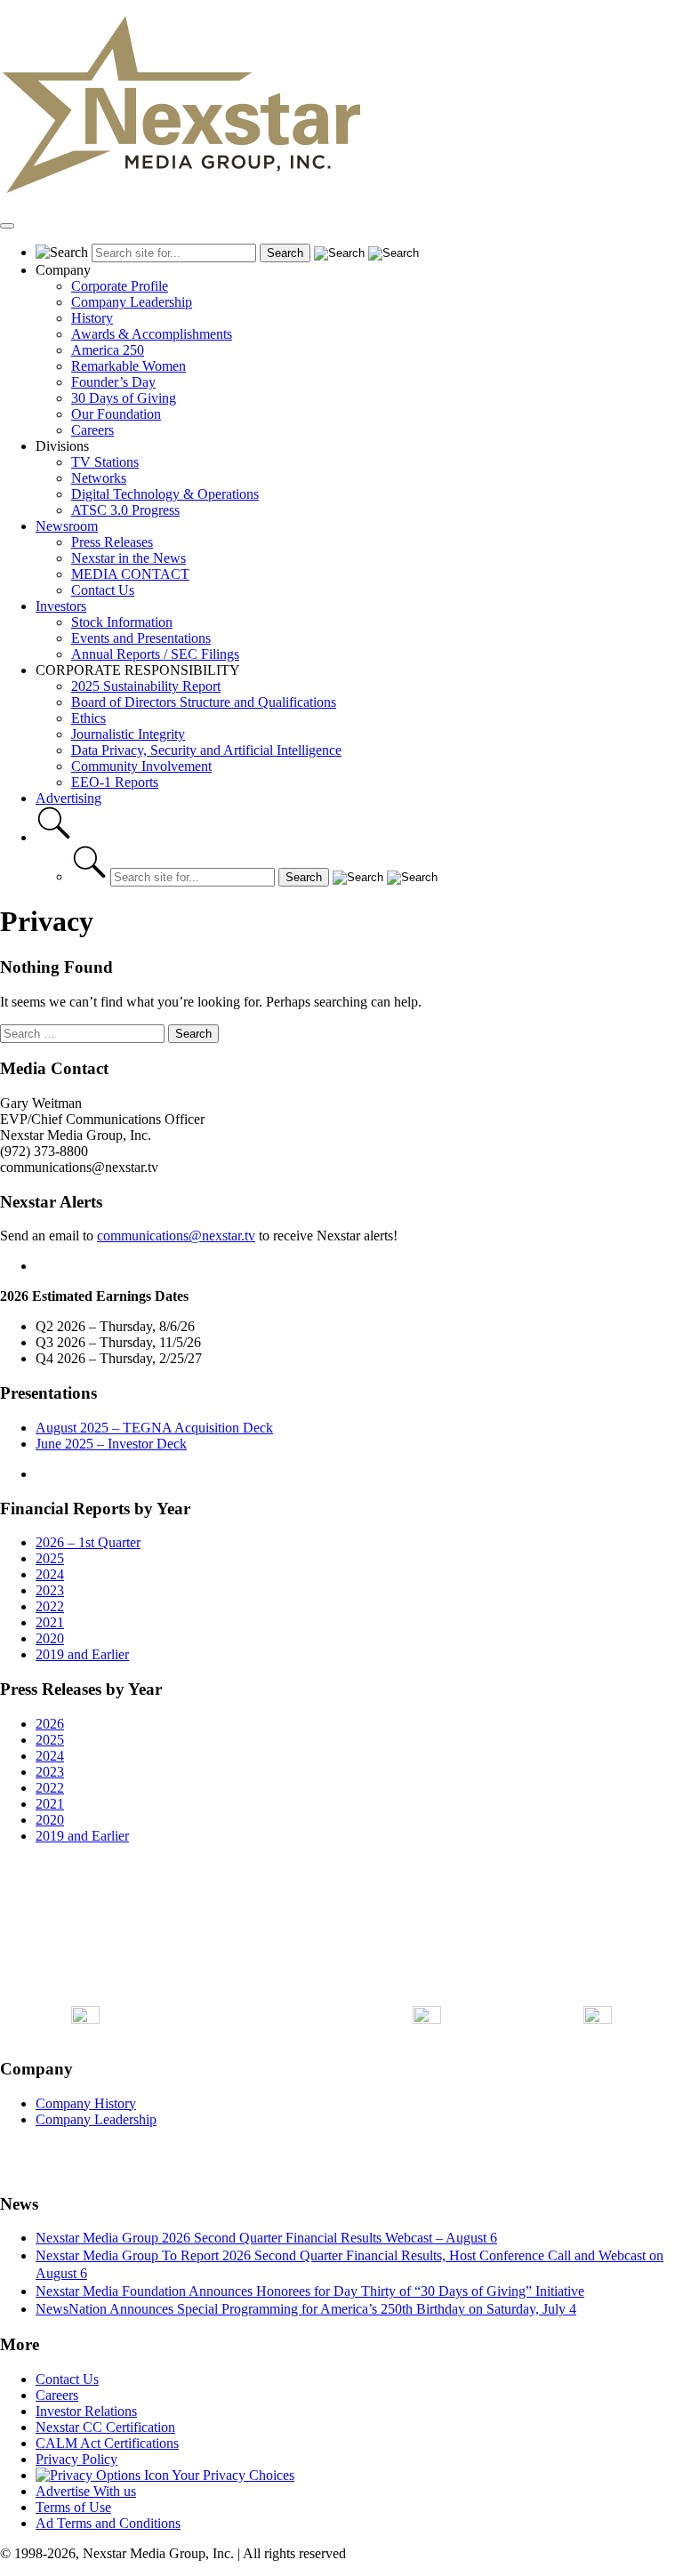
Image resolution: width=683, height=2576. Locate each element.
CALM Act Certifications (107, 2443)
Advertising (68, 798)
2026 (50, 1724)
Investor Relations (86, 2411)
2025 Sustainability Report (146, 686)
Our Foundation (116, 414)
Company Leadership (132, 302)
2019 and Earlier (82, 1654)
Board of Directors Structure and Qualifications (204, 702)
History (92, 318)
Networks (99, 478)
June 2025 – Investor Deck (111, 1444)
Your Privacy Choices (232, 2475)
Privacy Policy (76, 2459)
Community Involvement (141, 766)
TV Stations (105, 462)
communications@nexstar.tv (176, 1236)
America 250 (108, 350)
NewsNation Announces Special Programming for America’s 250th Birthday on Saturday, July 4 (306, 2309)
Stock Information (122, 622)
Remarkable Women (129, 366)
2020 (50, 1638)
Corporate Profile (120, 286)
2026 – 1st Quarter (88, 1542)
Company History (86, 2103)
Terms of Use (73, 2507)
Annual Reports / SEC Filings (155, 654)
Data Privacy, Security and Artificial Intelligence (206, 750)
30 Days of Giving (124, 398)
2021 (50, 1622)
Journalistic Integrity (128, 734)
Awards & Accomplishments (152, 334)
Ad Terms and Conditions (108, 2523)
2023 (50, 1590)
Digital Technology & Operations (165, 494)
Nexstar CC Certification (105, 2427)
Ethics (88, 718)
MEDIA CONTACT (130, 574)
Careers (92, 430)
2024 (50, 1574)
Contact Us (103, 590)
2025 (50, 1558)
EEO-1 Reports (115, 782)
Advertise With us (86, 2491)
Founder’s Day (113, 382)
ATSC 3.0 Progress (125, 510)
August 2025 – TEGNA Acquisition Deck (154, 1428)
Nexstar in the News (129, 558)
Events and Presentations (141, 638)
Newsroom (67, 526)
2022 (50, 1606)
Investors (61, 606)
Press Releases (112, 542)
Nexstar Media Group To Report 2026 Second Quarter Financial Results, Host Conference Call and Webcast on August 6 (350, 2264)
